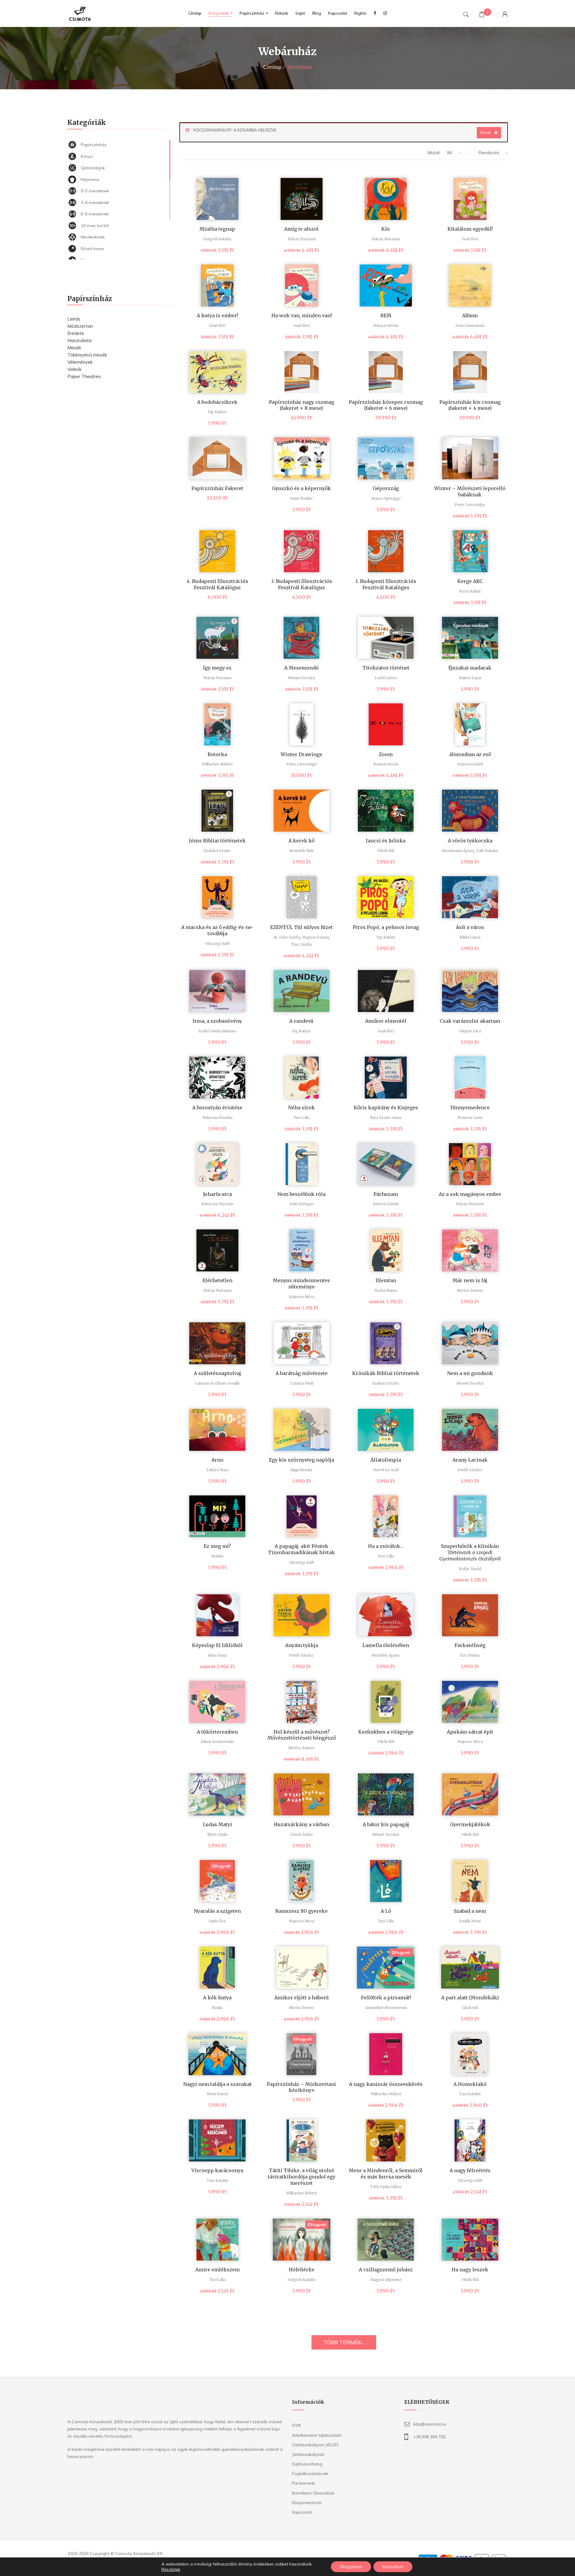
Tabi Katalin (487, 851)
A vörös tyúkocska (470, 841)
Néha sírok (301, 1108)
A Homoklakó (470, 2084)
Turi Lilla (302, 1118)
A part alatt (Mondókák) (470, 1998)
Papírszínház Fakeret (217, 488)
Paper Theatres (84, 376)
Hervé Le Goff (386, 1470)
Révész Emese (470, 1290)
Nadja (217, 2008)
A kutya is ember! (217, 315)
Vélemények (80, 362)
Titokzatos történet (386, 668)
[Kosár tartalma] (482, 15)
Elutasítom (393, 2567)
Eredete (76, 333)
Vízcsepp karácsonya (217, 2170)
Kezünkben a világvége (386, 1732)
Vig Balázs (217, 412)
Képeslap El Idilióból (217, 1645)
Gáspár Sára (470, 1031)
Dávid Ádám (302, 1834)
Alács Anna (217, 1655)
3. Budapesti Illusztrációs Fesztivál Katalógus (302, 584)
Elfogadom (351, 2567)
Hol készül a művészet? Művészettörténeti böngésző (302, 1735)
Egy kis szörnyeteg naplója (302, 1460)
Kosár (486, 132)
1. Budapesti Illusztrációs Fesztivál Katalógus (386, 584)
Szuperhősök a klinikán (470, 1552)
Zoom (386, 754)
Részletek (171, 2569)
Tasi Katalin (470, 2094)
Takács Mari (217, 1470)
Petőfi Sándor (470, 1470)
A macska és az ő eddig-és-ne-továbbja (217, 930)
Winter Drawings (301, 754)
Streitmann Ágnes (458, 851)
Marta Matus (386, 1290)
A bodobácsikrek (217, 402)
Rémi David (217, 2094)
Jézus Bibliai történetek (217, 841)
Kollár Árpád (470, 1569)
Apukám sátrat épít (470, 1732)
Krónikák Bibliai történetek (386, 1373)
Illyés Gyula (217, 1834)
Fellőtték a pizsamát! (386, 1998)
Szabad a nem (470, 1911)
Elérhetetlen (217, 1280)
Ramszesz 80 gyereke (301, 1911)
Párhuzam (386, 1194)
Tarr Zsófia (302, 944)
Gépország (386, 488)
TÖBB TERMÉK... (344, 2342)
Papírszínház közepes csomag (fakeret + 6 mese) (386, 405)
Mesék (74, 348)
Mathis (217, 1556)
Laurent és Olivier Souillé (217, 1383)
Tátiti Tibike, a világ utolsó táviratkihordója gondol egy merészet (302, 2177)
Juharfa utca (217, 1194)
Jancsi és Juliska (386, 841)
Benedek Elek (301, 851)
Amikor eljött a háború (302, 1998)
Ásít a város (470, 927)
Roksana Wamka (217, 1118)
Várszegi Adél (217, 943)
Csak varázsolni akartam (470, 1021)
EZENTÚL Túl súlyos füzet (301, 927)
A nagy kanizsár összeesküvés (386, 2084)
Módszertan (80, 326)
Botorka (217, 754)
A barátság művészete (302, 1373)
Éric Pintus (470, 1655)
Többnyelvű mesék (87, 355)
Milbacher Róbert (217, 764)
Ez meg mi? (217, 1546)
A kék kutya (217, 1998)
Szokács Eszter (217, 851)
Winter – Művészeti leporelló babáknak (470, 491)
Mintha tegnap (217, 229)
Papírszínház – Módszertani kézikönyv (301, 2087)
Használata (80, 340)
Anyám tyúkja (302, 1645)
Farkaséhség (470, 1645)
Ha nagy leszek (470, 2270)
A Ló (386, 1911)
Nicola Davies (301, 2008)
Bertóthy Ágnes (386, 1655)
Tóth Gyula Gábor (386, 2187)
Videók (74, 369)
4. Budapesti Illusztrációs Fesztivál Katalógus (217, 584)
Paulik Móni (470, 1921)
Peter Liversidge (470, 505)
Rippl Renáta (301, 1470)
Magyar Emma (316, 937)
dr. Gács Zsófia (287, 937)
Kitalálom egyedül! (470, 229)
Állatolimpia (386, 1460)
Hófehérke (302, 2270)
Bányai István (386, 325)
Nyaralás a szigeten (217, 1911)
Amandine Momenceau (386, 2008)
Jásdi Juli (470, 2008)
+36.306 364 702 (429, 2437)
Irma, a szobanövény (217, 1021)
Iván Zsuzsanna (470, 325)
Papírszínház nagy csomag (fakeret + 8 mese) (302, 405)
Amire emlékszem (217, 2270)
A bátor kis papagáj (386, 1824)
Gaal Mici (470, 239)
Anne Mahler (301, 498)
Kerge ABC (470, 581)
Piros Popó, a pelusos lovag (386, 927)
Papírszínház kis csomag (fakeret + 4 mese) (470, 405)
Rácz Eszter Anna (386, 1118)
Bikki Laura (470, 937)
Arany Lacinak (470, 1460)
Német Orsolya (302, 678)
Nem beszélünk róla (301, 1194)
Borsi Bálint (470, 591)
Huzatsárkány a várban (301, 1824)
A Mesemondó (301, 668)
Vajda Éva (217, 1921)
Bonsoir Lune (470, 1118)
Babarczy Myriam (217, 1204)
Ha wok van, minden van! (302, 315)
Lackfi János (386, 678)
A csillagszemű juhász (386, 2270)
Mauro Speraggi (386, 498)
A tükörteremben (217, 1732)
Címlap (272, 67)
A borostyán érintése (217, 1108)
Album (470, 315)
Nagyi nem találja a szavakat (217, 2084)
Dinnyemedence (470, 1108)
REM (386, 315)
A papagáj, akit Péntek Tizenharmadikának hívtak (301, 1549)
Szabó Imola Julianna (217, 1031)
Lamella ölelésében (386, 1645)
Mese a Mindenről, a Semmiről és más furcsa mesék (386, 2174)
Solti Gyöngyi (302, 1204)
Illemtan (386, 1280)
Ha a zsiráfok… (386, 1546)
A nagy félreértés (470, 2170)
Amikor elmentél (386, 1021)
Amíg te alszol (301, 229)
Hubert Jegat (470, 678)
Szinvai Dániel (470, 764)
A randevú (301, 1021)
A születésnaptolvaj (217, 1373)
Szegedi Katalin (217, 239)
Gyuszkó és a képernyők (301, 488)
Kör (386, 229)
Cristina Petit (301, 1383)
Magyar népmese (386, 2280)
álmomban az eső (470, 754)
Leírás (74, 319)
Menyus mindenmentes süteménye (301, 1284)
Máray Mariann (302, 239)
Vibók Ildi (386, 851)
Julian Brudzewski (217, 1742)
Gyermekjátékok (470, 1824)
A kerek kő (301, 841)
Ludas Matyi (217, 1824)
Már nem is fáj (470, 1280)
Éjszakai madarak (470, 668)
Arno (217, 1460)
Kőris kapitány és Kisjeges (386, 1108)
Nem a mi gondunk (470, 1373)
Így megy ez (217, 668)
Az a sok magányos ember (470, 1194)
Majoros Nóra (301, 1297)
